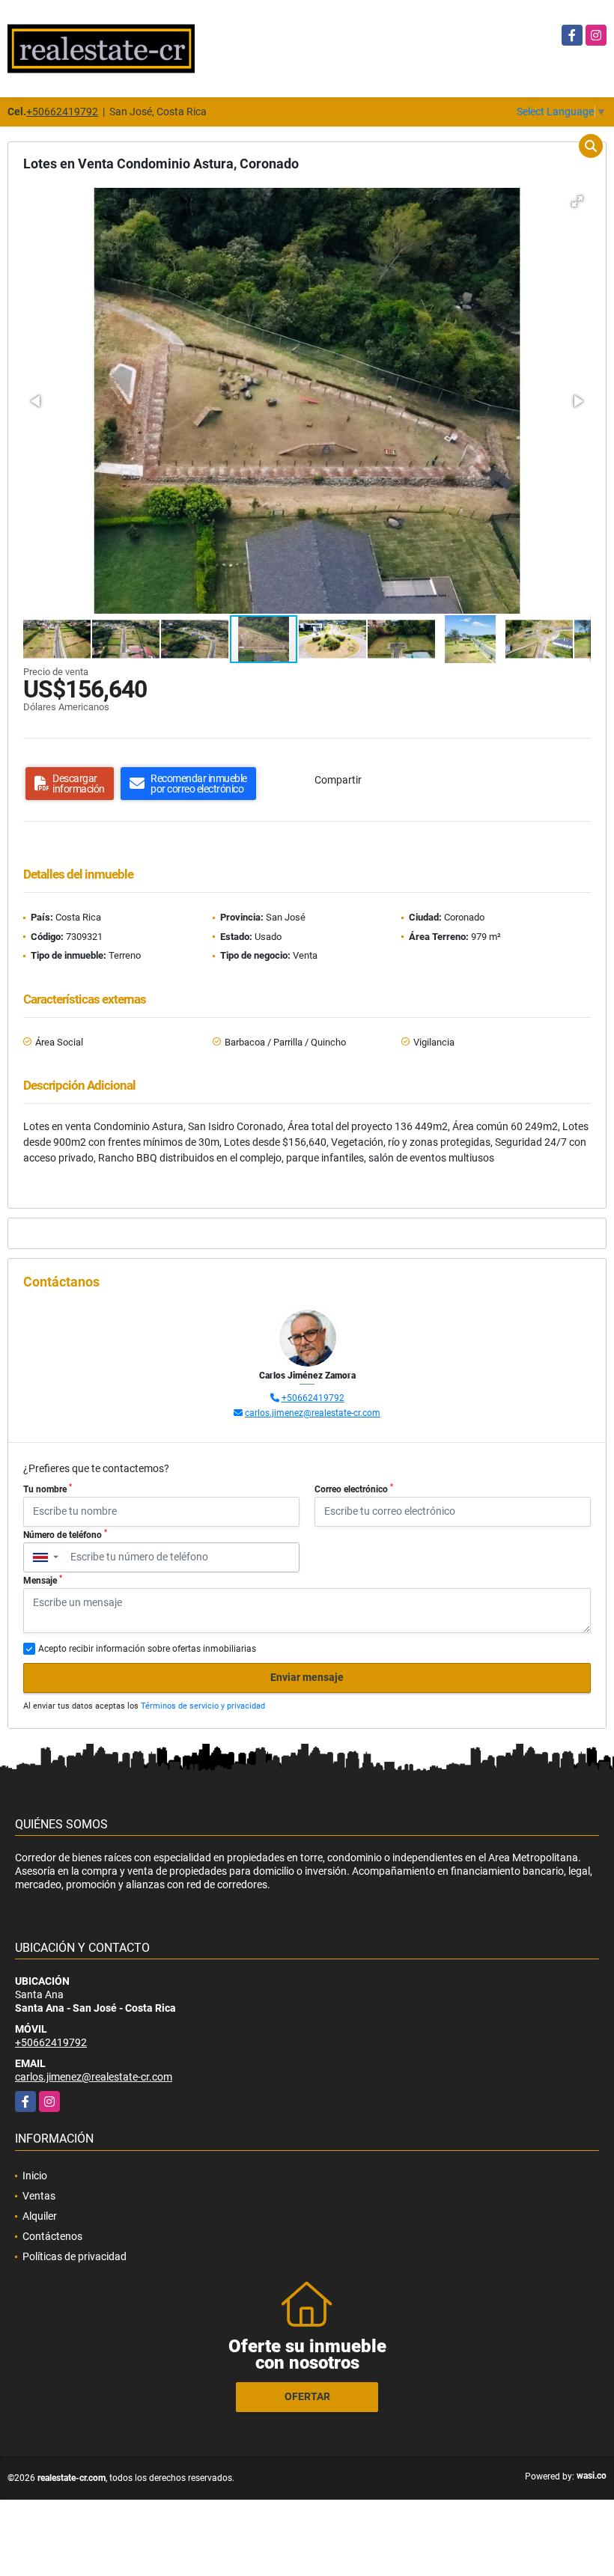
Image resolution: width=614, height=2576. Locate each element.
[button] (577, 201)
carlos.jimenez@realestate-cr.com (313, 1413)
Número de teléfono (65, 1534)
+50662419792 (62, 112)
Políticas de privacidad (75, 2256)
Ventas (39, 2196)
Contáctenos (52, 2236)
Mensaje (43, 1580)
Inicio (35, 2176)
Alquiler (40, 2216)
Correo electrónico (354, 1489)
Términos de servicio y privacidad (203, 1706)
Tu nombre (48, 1489)
